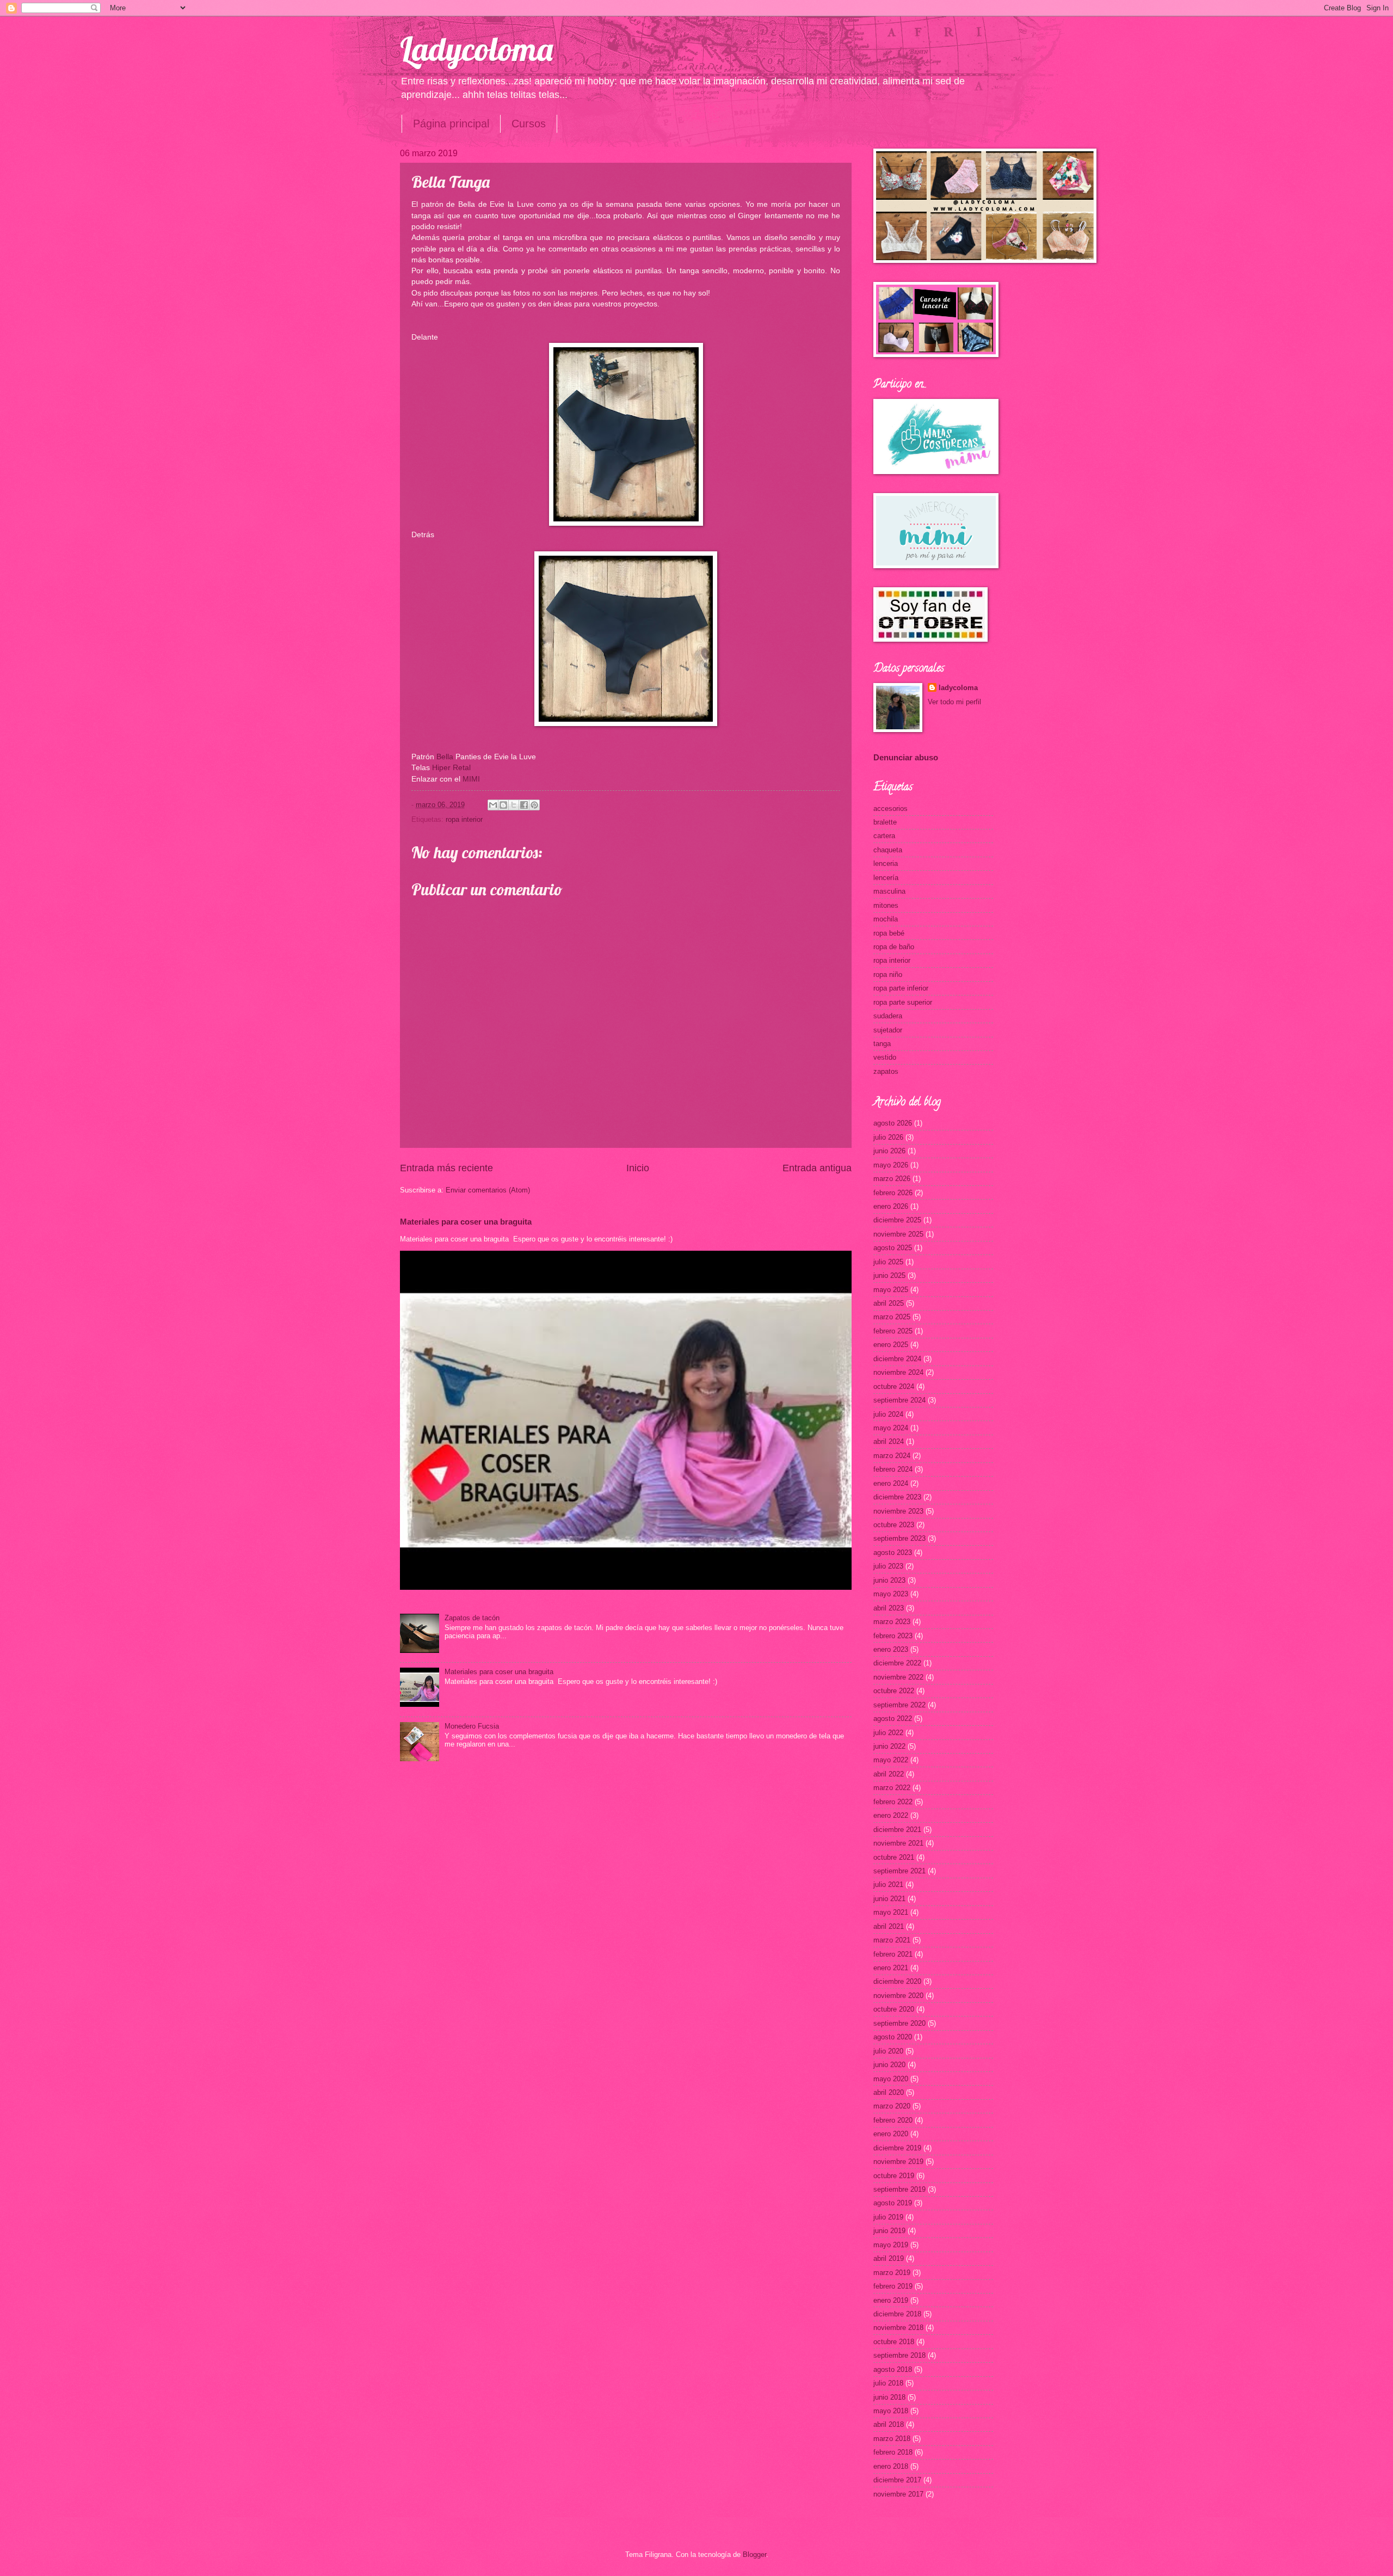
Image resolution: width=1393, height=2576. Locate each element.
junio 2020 (889, 2065)
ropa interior (464, 819)
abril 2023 (889, 1608)
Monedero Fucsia (472, 1726)
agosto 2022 (893, 1719)
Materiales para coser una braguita (466, 1222)
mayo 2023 (891, 1594)
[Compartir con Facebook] (524, 805)
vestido (885, 1057)
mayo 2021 (891, 1912)
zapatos (886, 1071)
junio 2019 (889, 2231)
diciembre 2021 (897, 1830)
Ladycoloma (476, 49)
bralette (885, 822)
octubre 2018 (894, 2342)
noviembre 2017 (898, 2494)
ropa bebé (889, 933)
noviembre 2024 (898, 1372)
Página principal (451, 124)
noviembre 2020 (898, 1996)
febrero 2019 (893, 2286)
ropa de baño (894, 947)
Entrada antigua (817, 1168)
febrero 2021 (893, 1954)
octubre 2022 (894, 1691)
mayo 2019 (891, 2245)
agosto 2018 (893, 2369)
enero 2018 (891, 2466)
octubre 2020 (894, 2009)
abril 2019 (889, 2258)
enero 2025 (891, 1345)
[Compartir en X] (514, 805)
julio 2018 (888, 2383)
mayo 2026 (891, 1165)
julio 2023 (888, 1566)
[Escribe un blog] (503, 805)
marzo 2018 (892, 2439)
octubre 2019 (894, 2176)
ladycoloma (958, 688)
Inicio (638, 1168)
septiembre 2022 (899, 1705)
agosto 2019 (893, 2203)
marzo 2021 (892, 1940)
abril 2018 (889, 2424)
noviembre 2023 (898, 1511)
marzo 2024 (892, 1456)
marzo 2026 (892, 1179)
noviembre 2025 (898, 1234)
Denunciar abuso (906, 757)
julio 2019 (888, 2217)
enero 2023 (891, 1649)
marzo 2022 (892, 1788)
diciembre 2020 (897, 1981)
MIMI (470, 779)
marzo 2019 (892, 2273)
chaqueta (888, 850)
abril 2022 (889, 1774)
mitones (886, 905)
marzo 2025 (892, 1317)
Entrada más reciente (446, 1168)
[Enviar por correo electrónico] (493, 805)
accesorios (890, 809)
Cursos (529, 124)
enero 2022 (891, 1815)
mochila (886, 919)
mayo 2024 (891, 1428)
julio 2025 (888, 1262)
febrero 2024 (893, 1469)
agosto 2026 (893, 1123)
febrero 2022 (893, 1802)
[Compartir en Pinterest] (534, 805)
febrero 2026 (893, 1193)
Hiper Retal (450, 768)
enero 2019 (891, 2300)
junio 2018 (889, 2397)
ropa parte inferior (901, 988)
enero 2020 (891, 2134)
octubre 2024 (894, 1387)
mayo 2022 (891, 1760)
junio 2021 (889, 1899)
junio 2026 (889, 1151)
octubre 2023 (894, 1525)
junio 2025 (889, 1275)
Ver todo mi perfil (954, 702)
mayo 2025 (891, 1290)
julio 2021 (888, 1885)
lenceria (886, 863)
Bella (445, 757)
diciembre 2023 (897, 1497)
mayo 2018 (891, 2411)
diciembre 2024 (897, 1359)
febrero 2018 (893, 2452)
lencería (886, 878)
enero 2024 (891, 1483)
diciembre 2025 (897, 1220)
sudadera (888, 1016)
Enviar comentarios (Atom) (488, 1190)
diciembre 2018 (897, 2314)
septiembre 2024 (899, 1400)
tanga (882, 1044)
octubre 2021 (894, 1857)
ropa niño (888, 975)
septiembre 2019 (899, 2189)
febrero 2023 (893, 1636)
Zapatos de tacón (472, 1618)
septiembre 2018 (899, 2355)
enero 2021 (891, 1968)
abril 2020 (889, 2092)
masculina (889, 891)
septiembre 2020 (899, 2023)
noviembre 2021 (898, 1843)
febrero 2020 (893, 2120)
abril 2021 (889, 1926)
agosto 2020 (893, 2037)
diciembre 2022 (897, 1663)
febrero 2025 (893, 1331)
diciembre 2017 (897, 2480)
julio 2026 (888, 1137)
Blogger (754, 2555)
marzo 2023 (892, 1622)
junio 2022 (889, 1746)
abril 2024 (889, 1441)
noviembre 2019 (898, 2162)
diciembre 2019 (897, 2148)
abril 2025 (889, 1303)
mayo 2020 (891, 2079)
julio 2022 (888, 1733)
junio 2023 (889, 1580)
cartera (884, 836)
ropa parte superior (903, 1002)
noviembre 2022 (898, 1677)
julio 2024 (888, 1414)
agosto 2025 (893, 1248)
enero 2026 (891, 1206)
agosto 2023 (893, 1553)
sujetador (888, 1030)
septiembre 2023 (899, 1538)
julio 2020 (888, 2051)
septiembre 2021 (899, 1871)
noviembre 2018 (898, 2328)
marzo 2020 (892, 2106)
